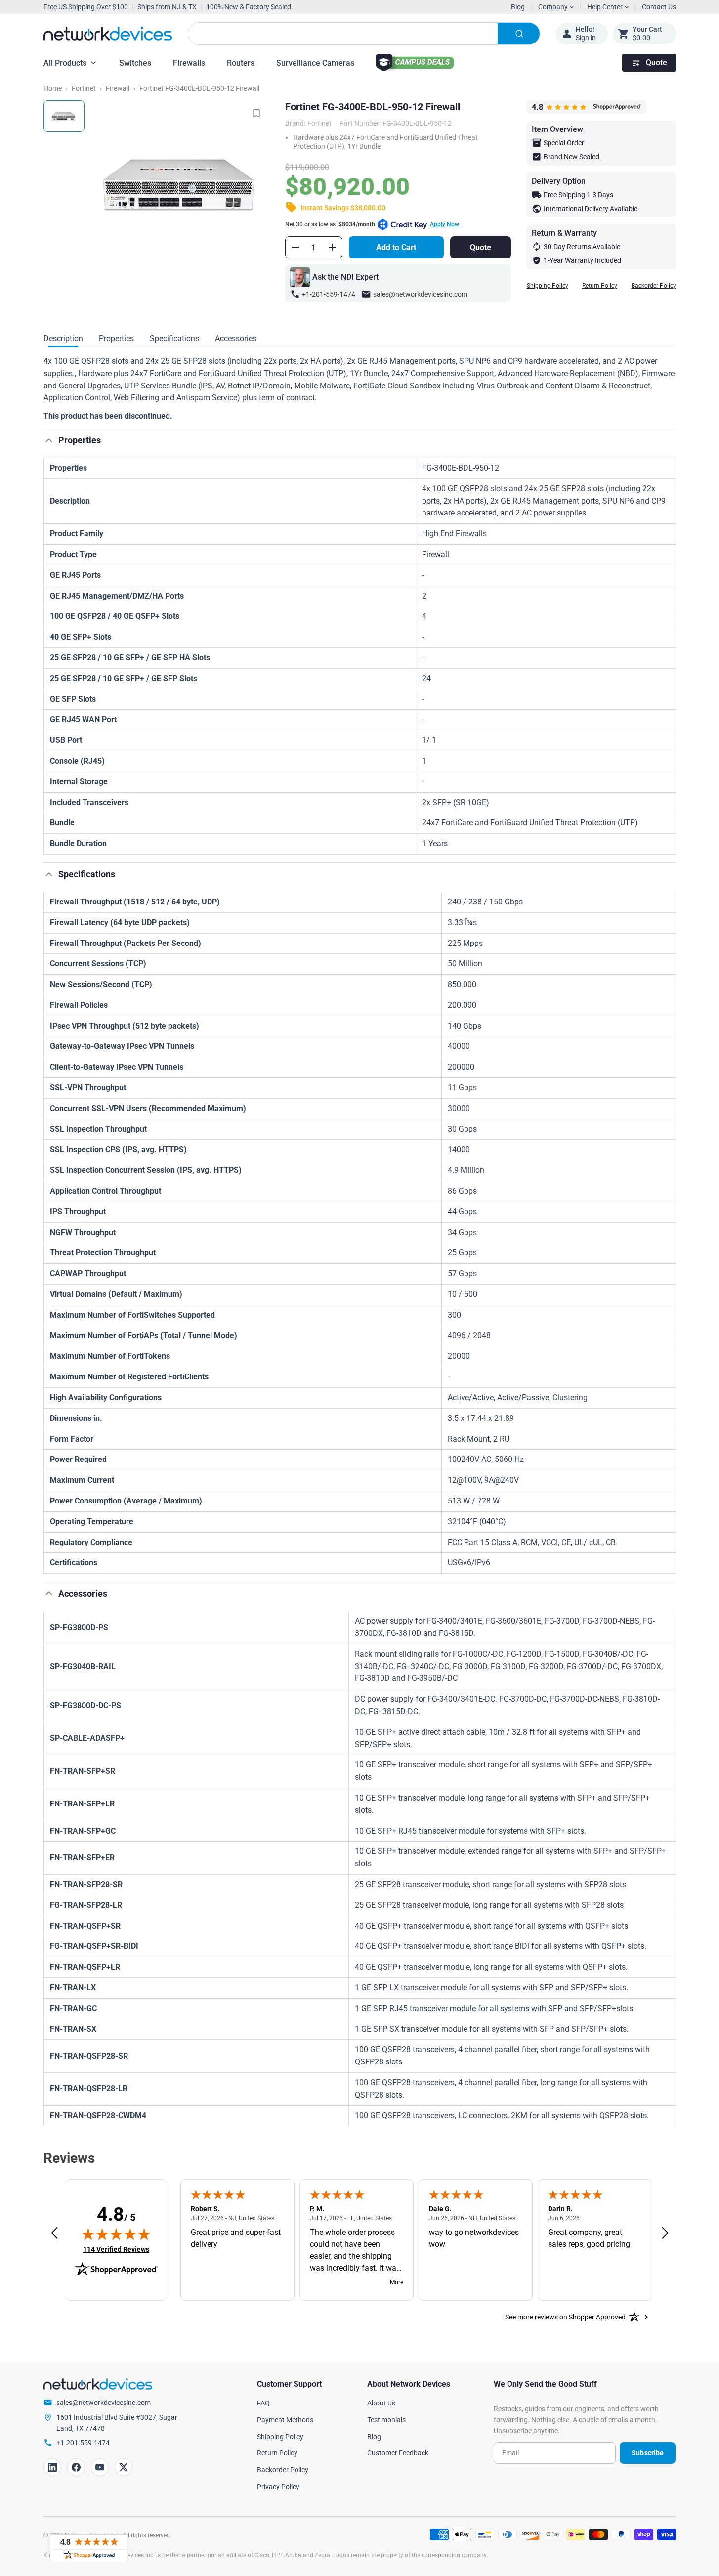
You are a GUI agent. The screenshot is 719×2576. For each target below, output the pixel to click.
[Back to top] (49, 440)
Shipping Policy (548, 286)
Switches (135, 63)
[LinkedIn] (52, 2467)
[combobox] (364, 34)
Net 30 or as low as (372, 224)
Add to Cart (396, 247)
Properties (116, 338)
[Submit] (519, 34)
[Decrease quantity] (296, 247)
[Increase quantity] (332, 247)
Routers (241, 63)
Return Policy (600, 286)
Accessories (236, 338)
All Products (65, 63)
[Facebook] (76, 2467)
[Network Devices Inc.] (108, 34)
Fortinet (84, 88)
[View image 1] (64, 116)
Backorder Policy (654, 286)
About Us (381, 2403)
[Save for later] (256, 113)
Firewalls (189, 63)
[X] (124, 2467)
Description (63, 338)
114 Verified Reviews (116, 2249)
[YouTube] (100, 2467)
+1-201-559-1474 (329, 294)
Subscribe (648, 2453)
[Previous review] (54, 2233)
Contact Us (659, 7)
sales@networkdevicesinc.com (420, 294)
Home (53, 88)
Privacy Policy (278, 2487)
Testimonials (386, 2420)
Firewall (118, 88)
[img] (116, 2234)
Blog (518, 7)
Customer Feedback (398, 2453)
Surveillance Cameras (315, 63)
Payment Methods (285, 2420)
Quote (656, 63)
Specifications (174, 338)
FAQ (263, 2403)
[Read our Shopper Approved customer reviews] (89, 2548)
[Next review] (665, 2233)
